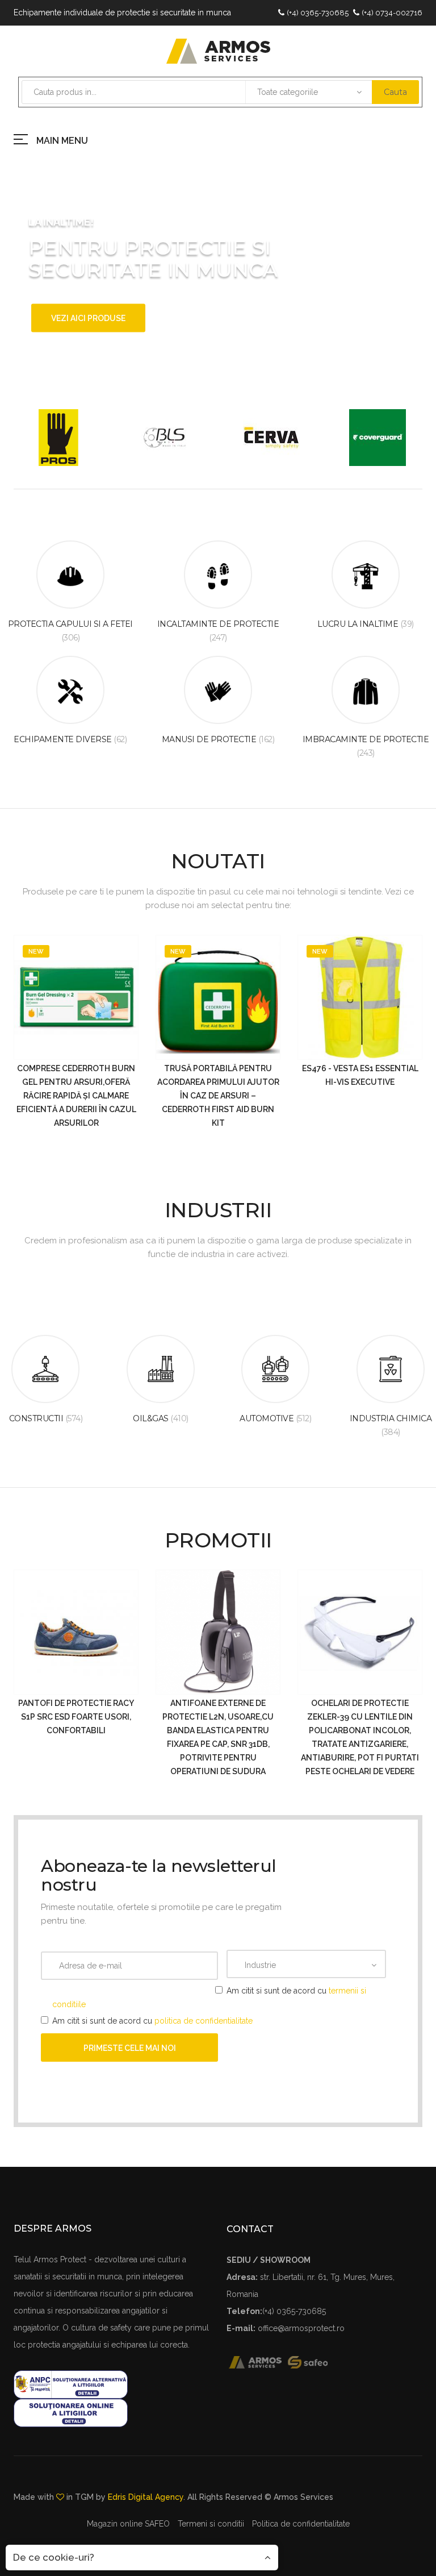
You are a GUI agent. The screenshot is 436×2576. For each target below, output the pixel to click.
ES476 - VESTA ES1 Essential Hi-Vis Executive (360, 1075)
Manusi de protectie (218, 739)
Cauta (395, 92)
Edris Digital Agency (146, 2497)
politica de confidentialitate (204, 2021)
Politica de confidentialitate (301, 2524)
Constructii (46, 1418)
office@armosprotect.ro (301, 2328)
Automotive (275, 1418)
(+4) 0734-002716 (392, 13)
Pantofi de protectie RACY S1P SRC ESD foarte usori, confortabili (76, 1717)
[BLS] (165, 438)
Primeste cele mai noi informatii (130, 2053)
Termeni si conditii (211, 2524)
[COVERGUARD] (378, 438)
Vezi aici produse (88, 318)
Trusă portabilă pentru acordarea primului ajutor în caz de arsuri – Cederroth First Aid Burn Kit (218, 1096)
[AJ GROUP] (58, 438)
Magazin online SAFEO (128, 2524)
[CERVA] (271, 438)
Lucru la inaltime (366, 624)
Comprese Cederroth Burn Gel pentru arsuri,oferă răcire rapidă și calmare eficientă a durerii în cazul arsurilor (76, 1096)
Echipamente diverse (70, 739)
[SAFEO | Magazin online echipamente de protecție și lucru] (314, 2361)
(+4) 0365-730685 (318, 13)
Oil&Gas (161, 1418)
